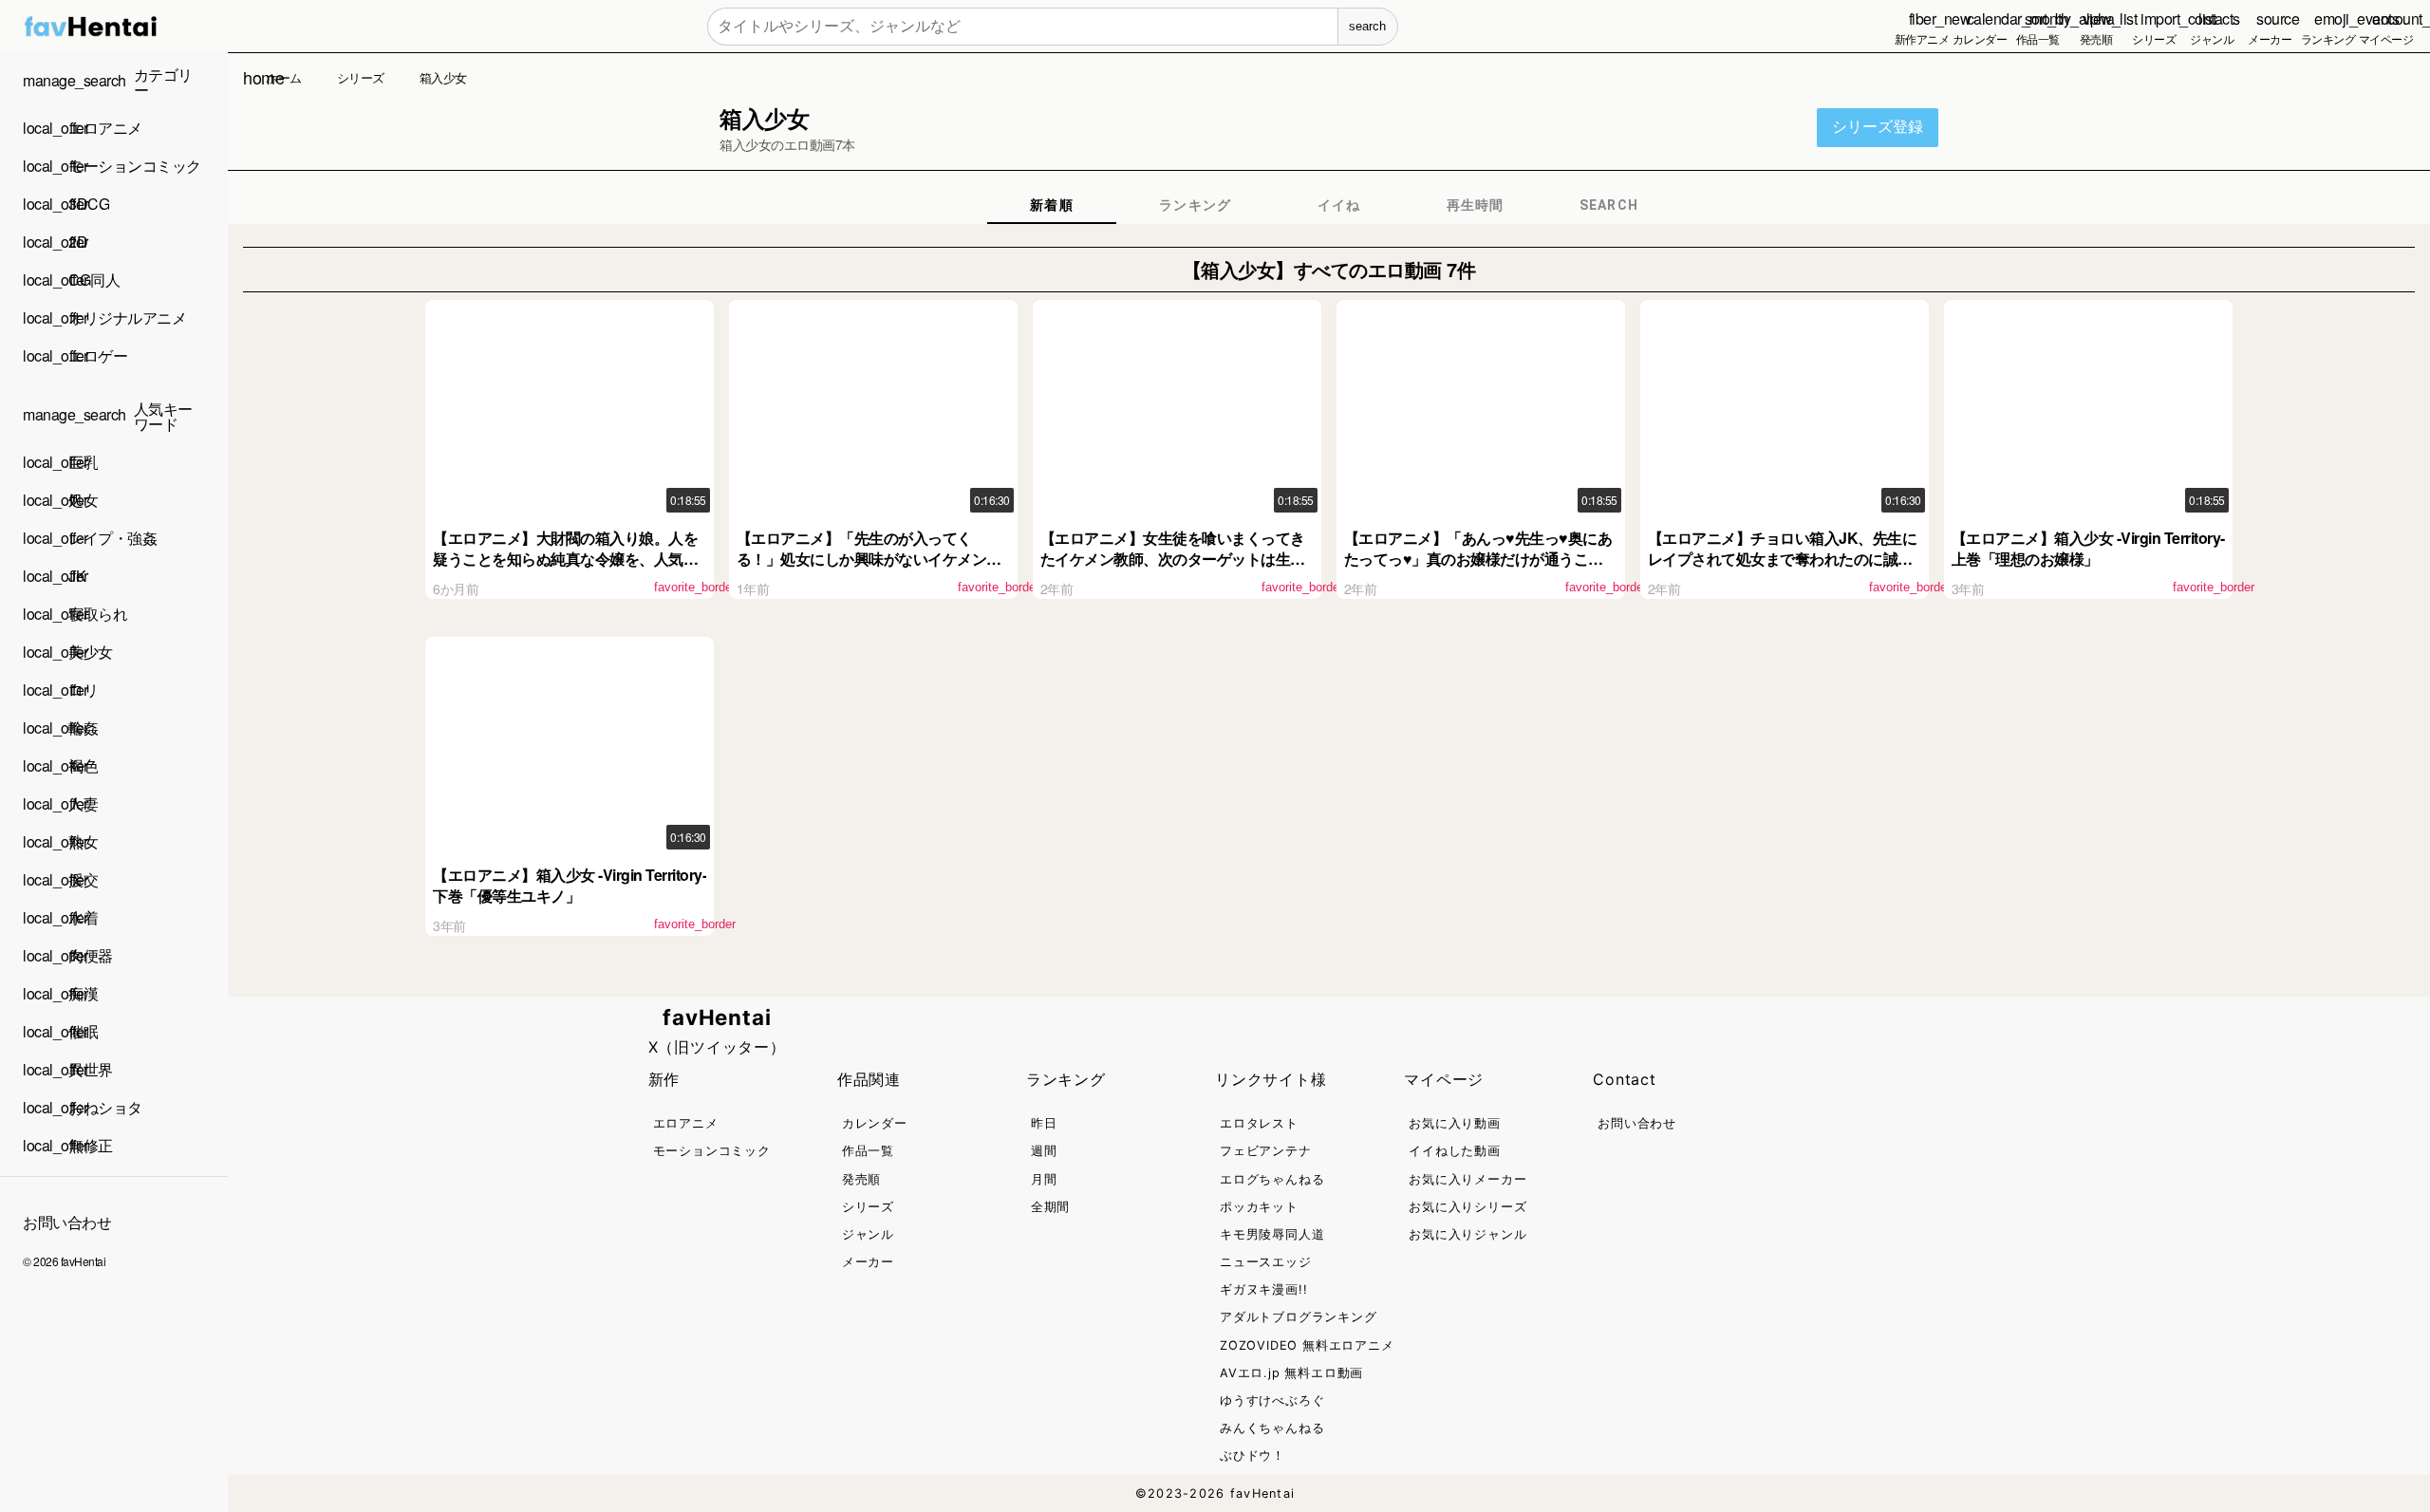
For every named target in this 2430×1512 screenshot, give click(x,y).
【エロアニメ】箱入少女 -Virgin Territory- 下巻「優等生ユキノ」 (570, 885)
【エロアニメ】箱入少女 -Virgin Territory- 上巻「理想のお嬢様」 (2088, 548)
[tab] (1052, 205)
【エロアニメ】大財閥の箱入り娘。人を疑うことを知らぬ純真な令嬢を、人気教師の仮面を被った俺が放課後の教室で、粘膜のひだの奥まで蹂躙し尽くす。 (565, 569)
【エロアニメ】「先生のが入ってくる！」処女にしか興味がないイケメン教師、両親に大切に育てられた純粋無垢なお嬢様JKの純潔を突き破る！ (869, 569)
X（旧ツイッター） (717, 1047)
